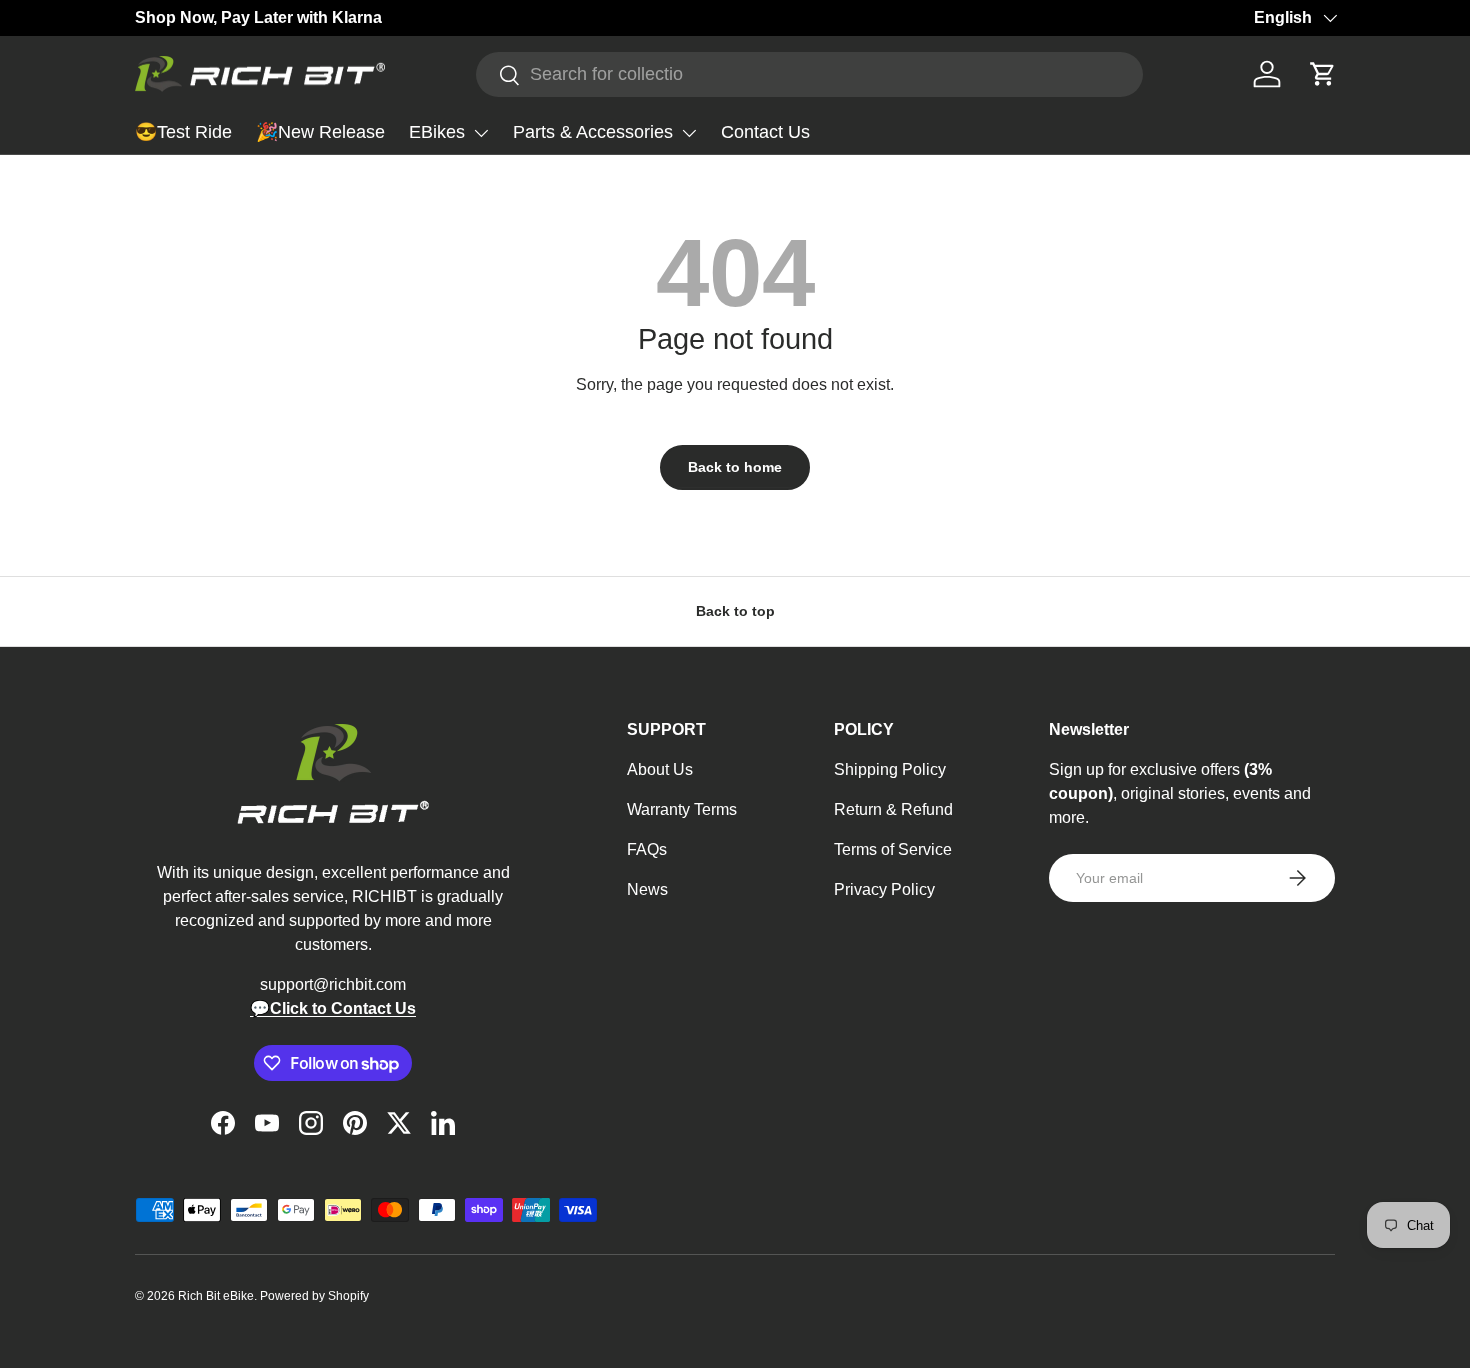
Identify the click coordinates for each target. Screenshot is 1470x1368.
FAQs (647, 849)
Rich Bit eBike (216, 1296)
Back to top (735, 611)
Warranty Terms (682, 809)
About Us (660, 769)
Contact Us (765, 132)
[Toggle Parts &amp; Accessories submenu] (689, 133)
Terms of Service (893, 849)
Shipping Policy (890, 769)
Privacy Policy (884, 889)
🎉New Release (320, 132)
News (647, 889)
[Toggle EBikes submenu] (481, 133)
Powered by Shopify (314, 1296)
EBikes (437, 132)
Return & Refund (893, 809)
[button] (1323, 74)
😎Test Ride (183, 132)
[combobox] (809, 74)
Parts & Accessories (593, 132)
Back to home (735, 467)
